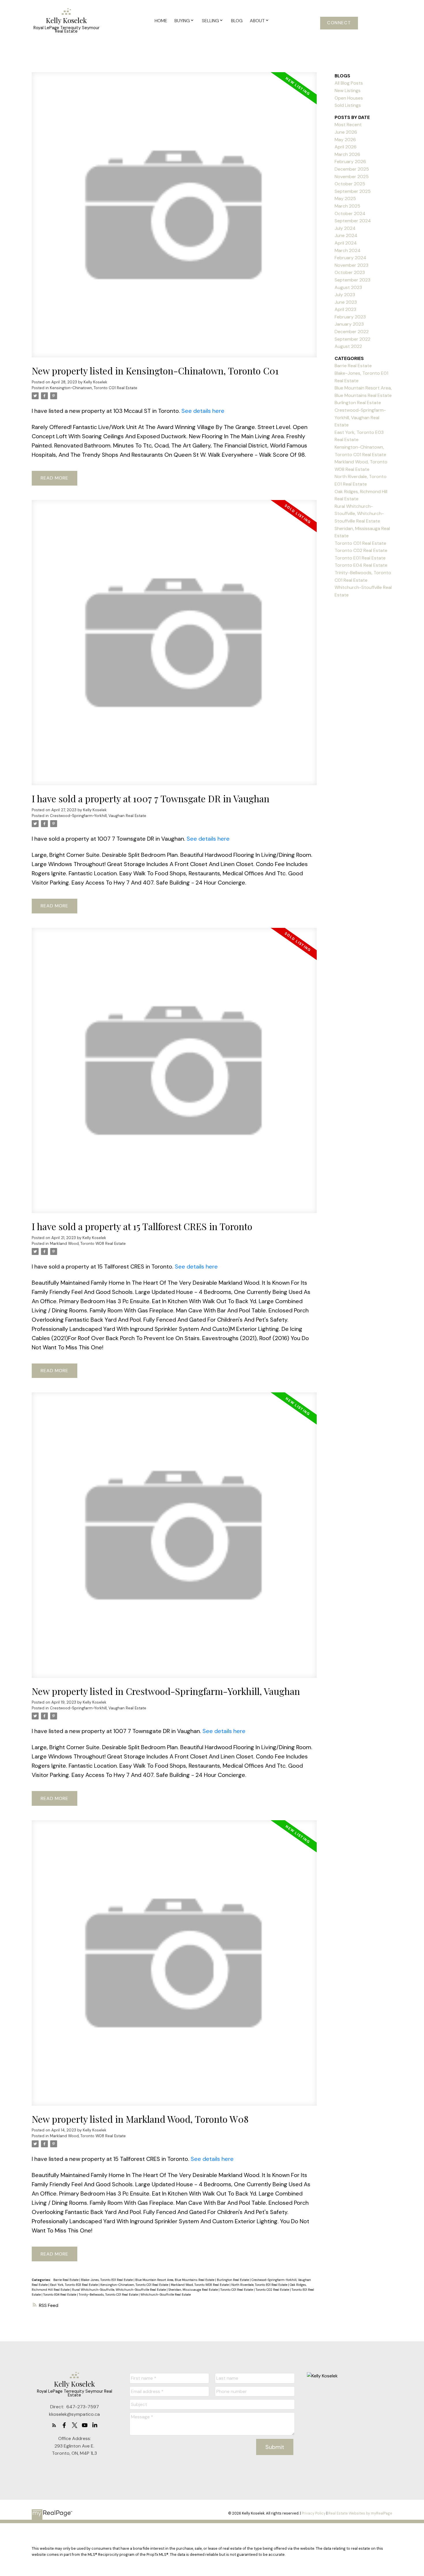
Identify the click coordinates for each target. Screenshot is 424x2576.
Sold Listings (348, 105)
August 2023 (348, 287)
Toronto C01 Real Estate (237, 2290)
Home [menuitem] (161, 21)
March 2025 (347, 206)
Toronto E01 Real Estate (360, 558)
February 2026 (350, 162)
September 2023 (352, 280)
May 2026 (345, 140)
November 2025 (352, 177)
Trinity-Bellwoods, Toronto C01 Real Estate (109, 2295)
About (257, 21)
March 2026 (347, 154)
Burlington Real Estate (233, 2280)
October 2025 (350, 184)
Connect (339, 23)
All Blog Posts (349, 83)
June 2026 (346, 132)
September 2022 (352, 339)
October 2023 (350, 272)
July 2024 (345, 228)
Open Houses (349, 98)
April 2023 (345, 309)
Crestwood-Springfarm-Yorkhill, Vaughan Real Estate (98, 816)
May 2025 (345, 198)
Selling (210, 21)
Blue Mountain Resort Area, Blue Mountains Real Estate (175, 2280)
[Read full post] (174, 218)
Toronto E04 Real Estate (60, 2295)
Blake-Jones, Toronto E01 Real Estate (107, 2280)
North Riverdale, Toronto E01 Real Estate (260, 2285)
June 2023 (346, 302)
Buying (182, 21)
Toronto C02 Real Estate (273, 2290)
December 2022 (352, 332)
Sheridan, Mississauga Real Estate (194, 2290)
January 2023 (349, 324)
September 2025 (353, 191)
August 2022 (348, 346)
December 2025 (352, 169)
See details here (203, 411)
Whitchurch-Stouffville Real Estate (166, 2295)
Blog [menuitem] (237, 21)
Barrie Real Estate (66, 2280)
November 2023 (351, 265)
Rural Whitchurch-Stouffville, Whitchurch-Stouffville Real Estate (119, 2290)
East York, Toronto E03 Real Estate (74, 2285)
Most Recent (348, 125)
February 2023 (350, 317)
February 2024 (350, 258)
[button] (339, 23)
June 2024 (346, 235)
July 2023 (345, 295)
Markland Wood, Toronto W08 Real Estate (88, 1244)
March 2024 (348, 250)
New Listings (348, 91)
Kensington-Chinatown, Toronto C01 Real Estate (94, 388)
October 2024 (350, 213)
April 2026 (346, 147)
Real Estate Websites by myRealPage (360, 2513)
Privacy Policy (314, 2513)
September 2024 (353, 221)
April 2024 (346, 243)
